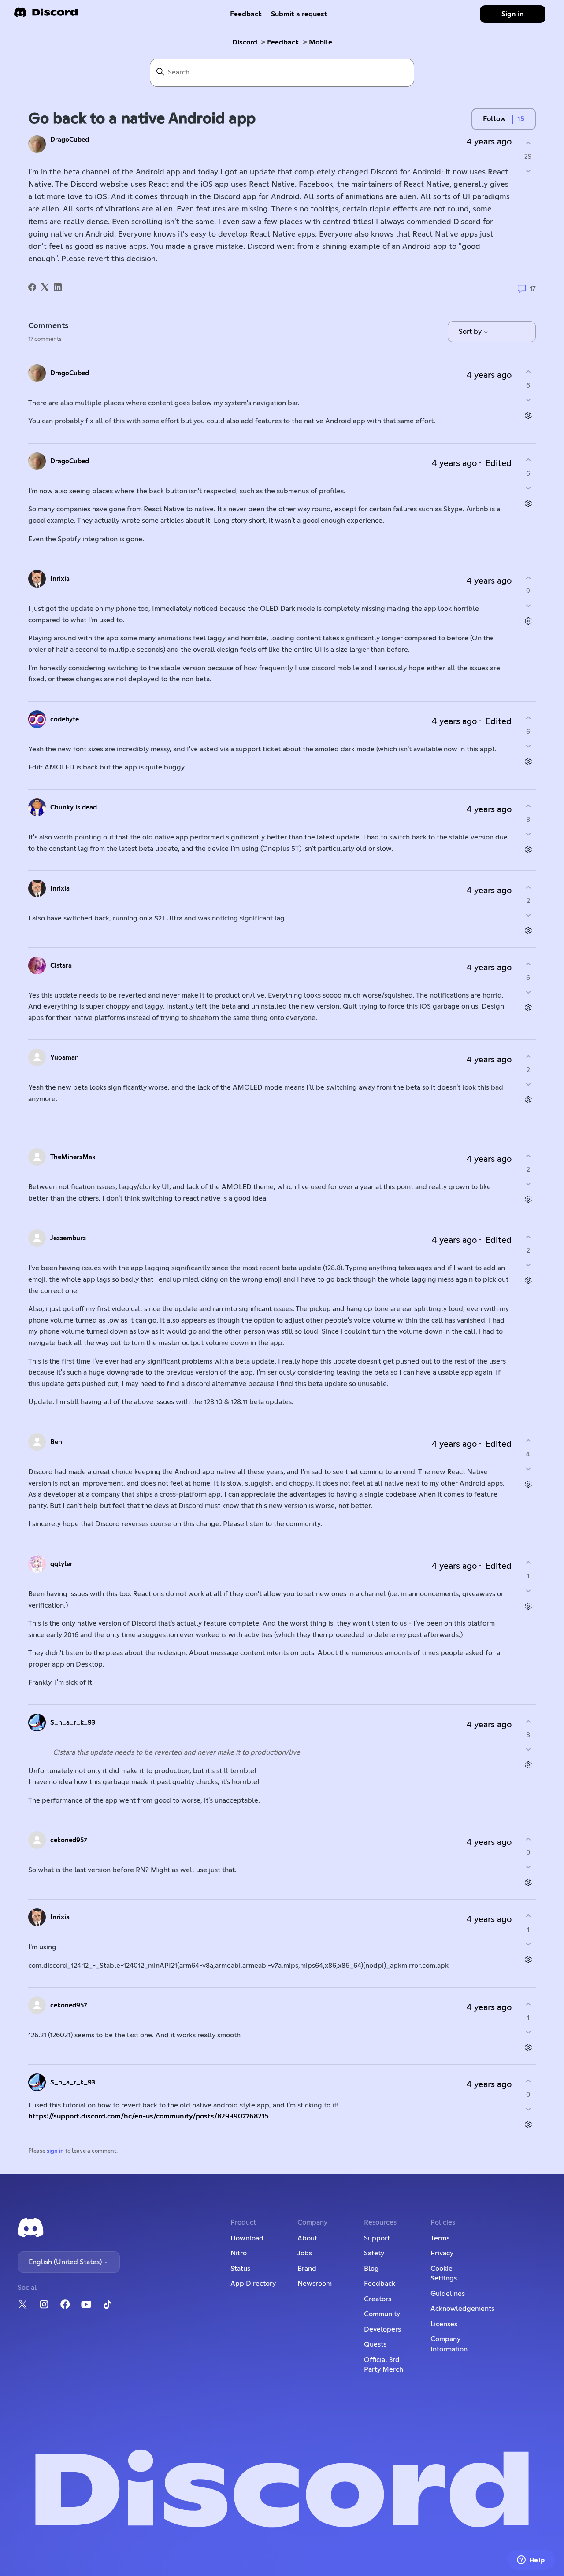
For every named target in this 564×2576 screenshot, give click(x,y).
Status (240, 2269)
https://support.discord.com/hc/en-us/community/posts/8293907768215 (148, 2116)
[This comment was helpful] (528, 372)
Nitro (239, 2253)
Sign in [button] (513, 14)
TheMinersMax (73, 1157)
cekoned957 (69, 1840)
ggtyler (61, 1564)
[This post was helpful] (528, 143)
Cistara (61, 966)
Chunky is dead (74, 808)
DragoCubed (70, 140)
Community (382, 2314)
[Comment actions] (528, 415)
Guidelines (448, 2294)
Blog (371, 2269)
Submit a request (299, 14)
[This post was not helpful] (528, 171)
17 (532, 289)
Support (377, 2238)
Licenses (444, 2324)
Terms (440, 2238)
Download (247, 2238)
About (307, 2238)
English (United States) (66, 2262)
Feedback (246, 14)
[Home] (46, 15)
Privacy (442, 2253)
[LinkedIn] (58, 287)
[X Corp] (45, 287)
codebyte (65, 719)
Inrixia (60, 579)
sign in (55, 2151)
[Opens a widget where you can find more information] (531, 2561)
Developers (382, 2329)
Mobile (321, 42)
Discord (245, 42)
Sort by (471, 332)
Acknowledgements (462, 2309)
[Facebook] (32, 287)
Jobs (305, 2253)
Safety (374, 2253)
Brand (307, 2269)
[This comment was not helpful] (528, 400)
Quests (375, 2344)
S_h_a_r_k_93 (73, 1723)
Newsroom (315, 2284)
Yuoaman (65, 1058)
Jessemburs (68, 1238)
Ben (56, 1442)
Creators (378, 2299)
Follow (494, 119)
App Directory (253, 2284)
